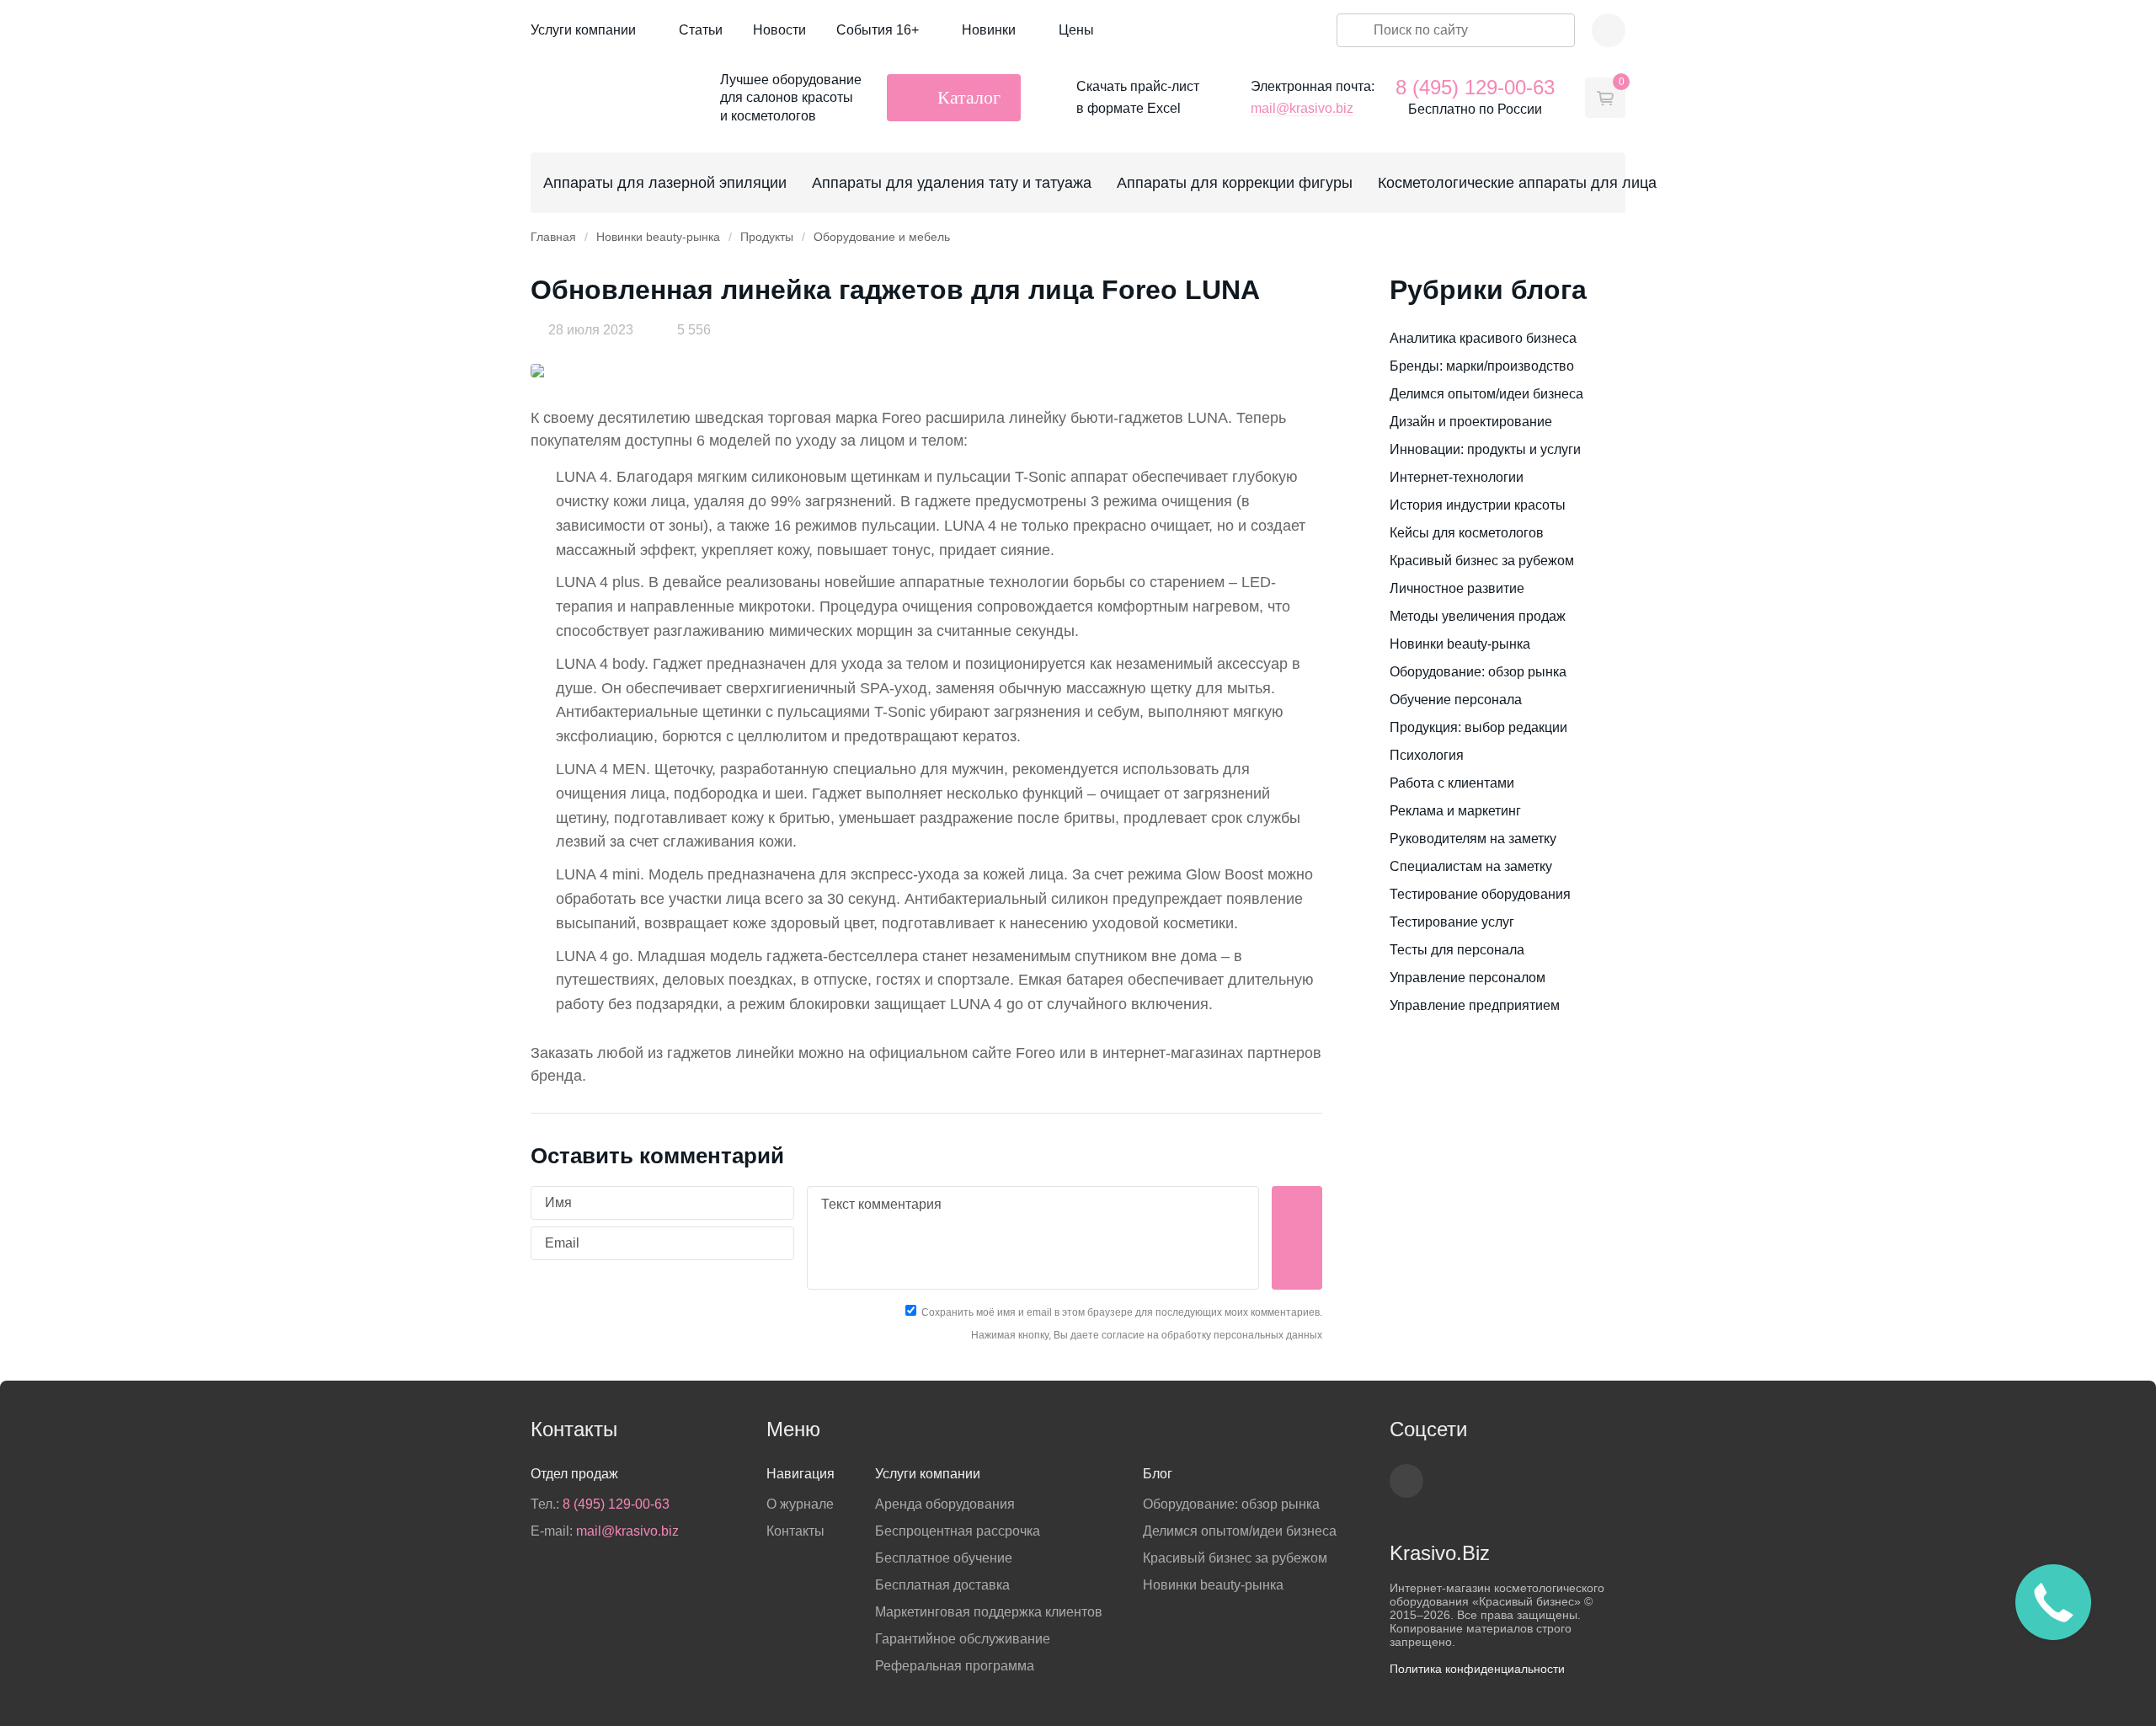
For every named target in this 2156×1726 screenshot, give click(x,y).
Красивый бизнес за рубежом (1482, 561)
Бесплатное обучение (944, 1558)
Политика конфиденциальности (1477, 1669)
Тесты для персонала (1457, 950)
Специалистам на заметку (1471, 866)
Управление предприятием (1475, 1005)
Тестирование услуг (1452, 922)
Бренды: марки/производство (1482, 366)
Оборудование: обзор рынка (1478, 672)
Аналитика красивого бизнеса (1483, 338)
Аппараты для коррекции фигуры (1235, 183)
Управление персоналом (1468, 978)
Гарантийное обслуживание (963, 1639)
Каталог (969, 97)
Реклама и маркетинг (1455, 811)
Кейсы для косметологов (1467, 533)
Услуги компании (583, 30)
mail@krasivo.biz (1302, 108)
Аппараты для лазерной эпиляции (665, 183)
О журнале (800, 1504)
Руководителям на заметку (1473, 839)
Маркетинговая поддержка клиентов (989, 1612)
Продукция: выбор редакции (1478, 727)
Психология (1427, 755)
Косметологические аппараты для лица (1517, 183)
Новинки (989, 30)
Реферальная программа (955, 1666)
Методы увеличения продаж (1478, 616)
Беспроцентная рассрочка (958, 1531)
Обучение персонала (1456, 700)
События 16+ (878, 30)
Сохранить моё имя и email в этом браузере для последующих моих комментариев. (1122, 1312)
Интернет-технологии (1457, 477)
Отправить (1297, 1238)
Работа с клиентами (1452, 783)
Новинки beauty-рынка (1460, 644)
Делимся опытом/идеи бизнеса (1486, 394)
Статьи (701, 30)
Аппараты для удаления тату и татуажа (952, 183)
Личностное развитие (1457, 588)
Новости (779, 30)
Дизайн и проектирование (1471, 422)
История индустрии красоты (1478, 505)
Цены (1076, 30)
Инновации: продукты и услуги (1485, 449)
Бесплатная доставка (942, 1585)
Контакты (795, 1531)
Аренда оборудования (945, 1504)
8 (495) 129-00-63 (1475, 87)
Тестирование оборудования (1480, 894)
